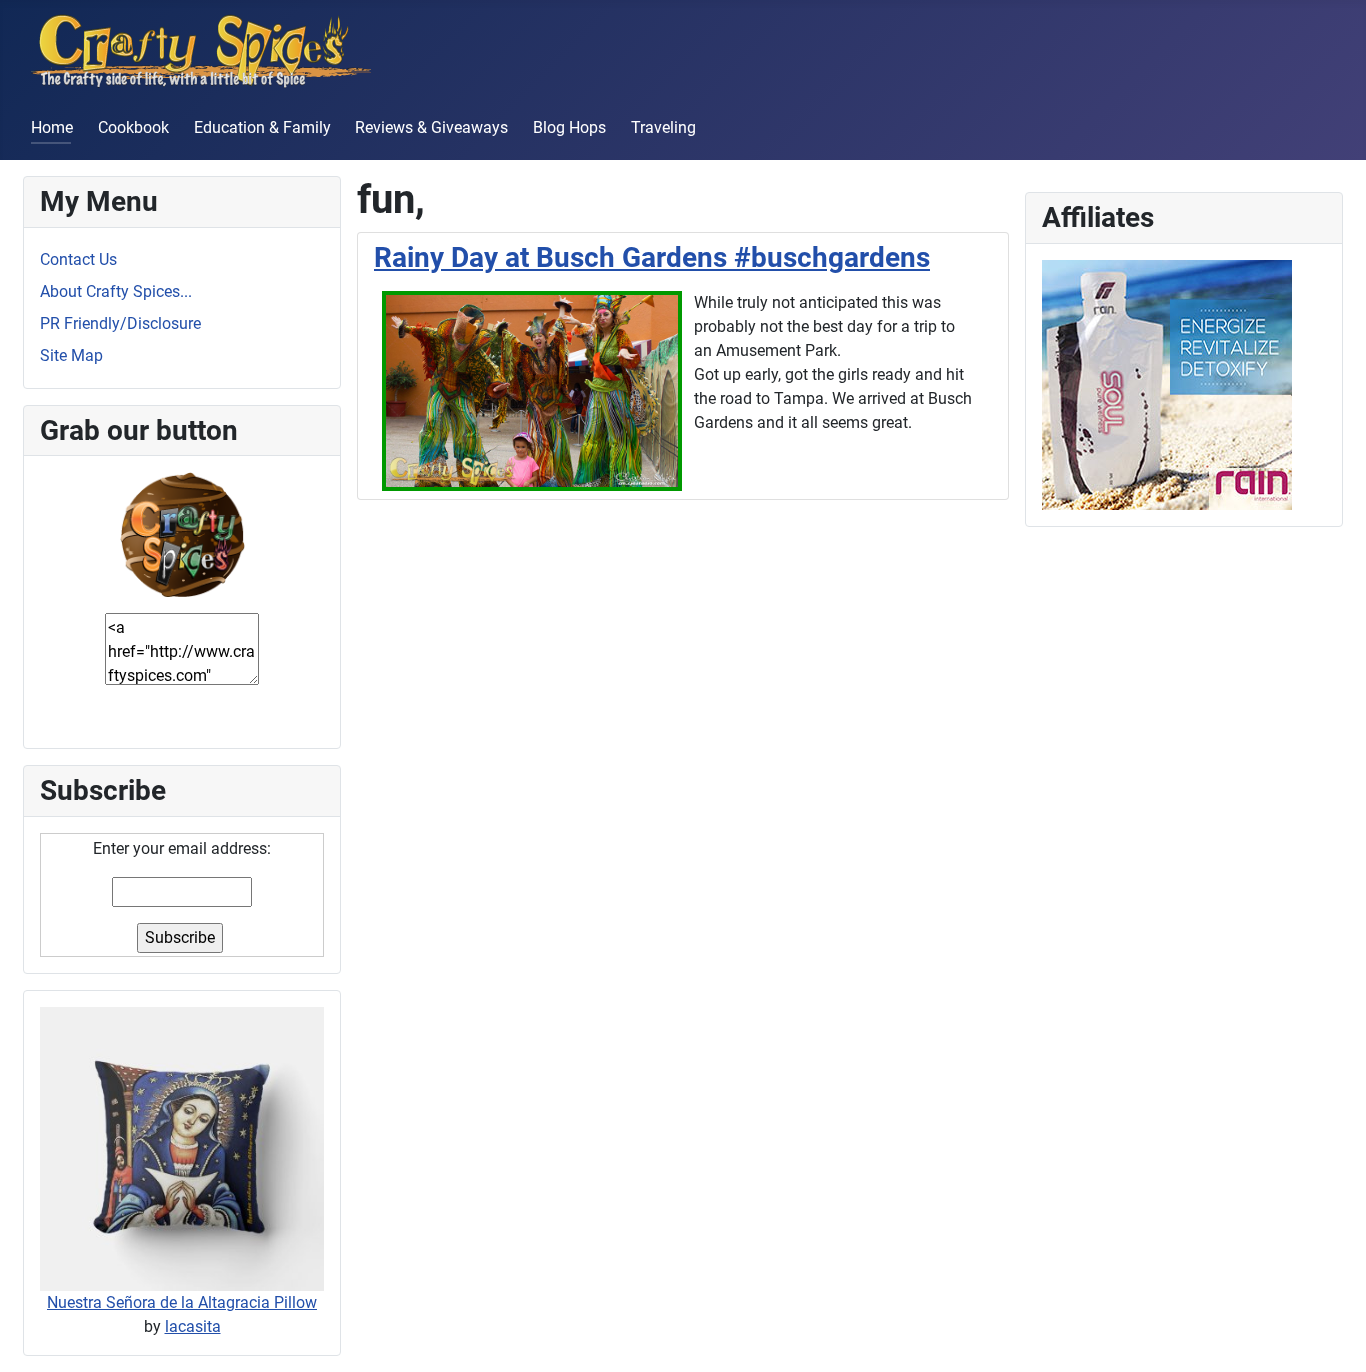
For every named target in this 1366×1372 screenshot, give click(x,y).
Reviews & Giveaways (431, 127)
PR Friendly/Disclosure (120, 323)
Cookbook (133, 127)
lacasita (193, 1326)
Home (52, 127)
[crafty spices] (182, 533)
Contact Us (78, 259)
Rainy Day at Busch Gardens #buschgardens (652, 257)
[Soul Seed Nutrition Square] (1167, 383)
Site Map (71, 355)
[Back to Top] (1331, 1335)
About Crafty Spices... (116, 291)
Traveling (663, 127)
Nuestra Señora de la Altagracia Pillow (182, 1302)
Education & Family (262, 127)
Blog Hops (569, 127)
